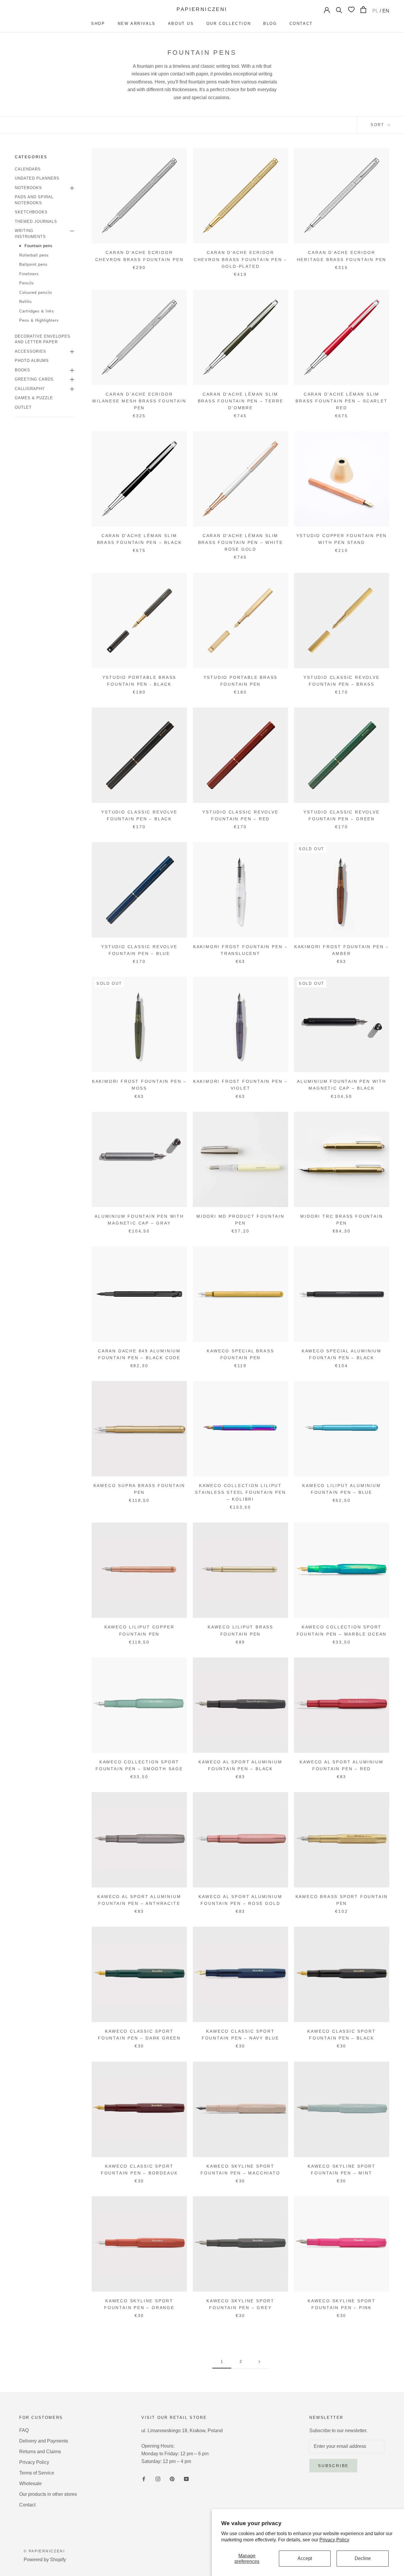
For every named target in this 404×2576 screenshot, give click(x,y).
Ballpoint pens (33, 264)
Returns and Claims (40, 2452)
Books (22, 370)
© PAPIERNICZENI (44, 2551)
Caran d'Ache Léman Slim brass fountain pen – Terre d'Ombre (241, 401)
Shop (98, 24)
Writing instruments (30, 234)
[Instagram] (158, 2479)
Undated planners (37, 178)
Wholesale (30, 2484)
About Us (181, 24)
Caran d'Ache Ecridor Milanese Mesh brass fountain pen (139, 401)
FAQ (24, 2430)
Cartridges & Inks (37, 311)
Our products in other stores (48, 2494)
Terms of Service (37, 2473)
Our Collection (229, 24)
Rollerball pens (34, 255)
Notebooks (28, 188)
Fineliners (29, 274)
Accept (305, 2558)
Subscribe (333, 2466)
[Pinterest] (172, 2479)
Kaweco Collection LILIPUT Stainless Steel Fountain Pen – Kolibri (240, 1492)
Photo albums (32, 361)
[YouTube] (186, 2479)
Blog (270, 24)
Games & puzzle (34, 398)
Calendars (28, 169)
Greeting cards (34, 379)
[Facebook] (144, 2479)
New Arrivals (137, 24)
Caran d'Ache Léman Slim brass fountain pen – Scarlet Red (341, 401)
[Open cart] (363, 10)
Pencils (27, 283)
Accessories (30, 351)
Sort (378, 125)
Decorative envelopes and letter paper (43, 339)
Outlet (23, 407)
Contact (301, 24)
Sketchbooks (31, 212)
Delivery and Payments (44, 2441)
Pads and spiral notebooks (34, 200)
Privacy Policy (334, 2540)
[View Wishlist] (351, 9)
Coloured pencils (36, 293)
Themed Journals (36, 221)
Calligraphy (30, 389)
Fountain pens (39, 246)
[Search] (339, 10)
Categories (31, 157)
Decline (363, 2558)
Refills (26, 302)
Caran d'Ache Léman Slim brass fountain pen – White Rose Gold (241, 542)
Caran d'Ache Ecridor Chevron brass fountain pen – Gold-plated (240, 259)
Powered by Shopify (45, 2560)
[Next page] (259, 2362)
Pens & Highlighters (39, 320)
